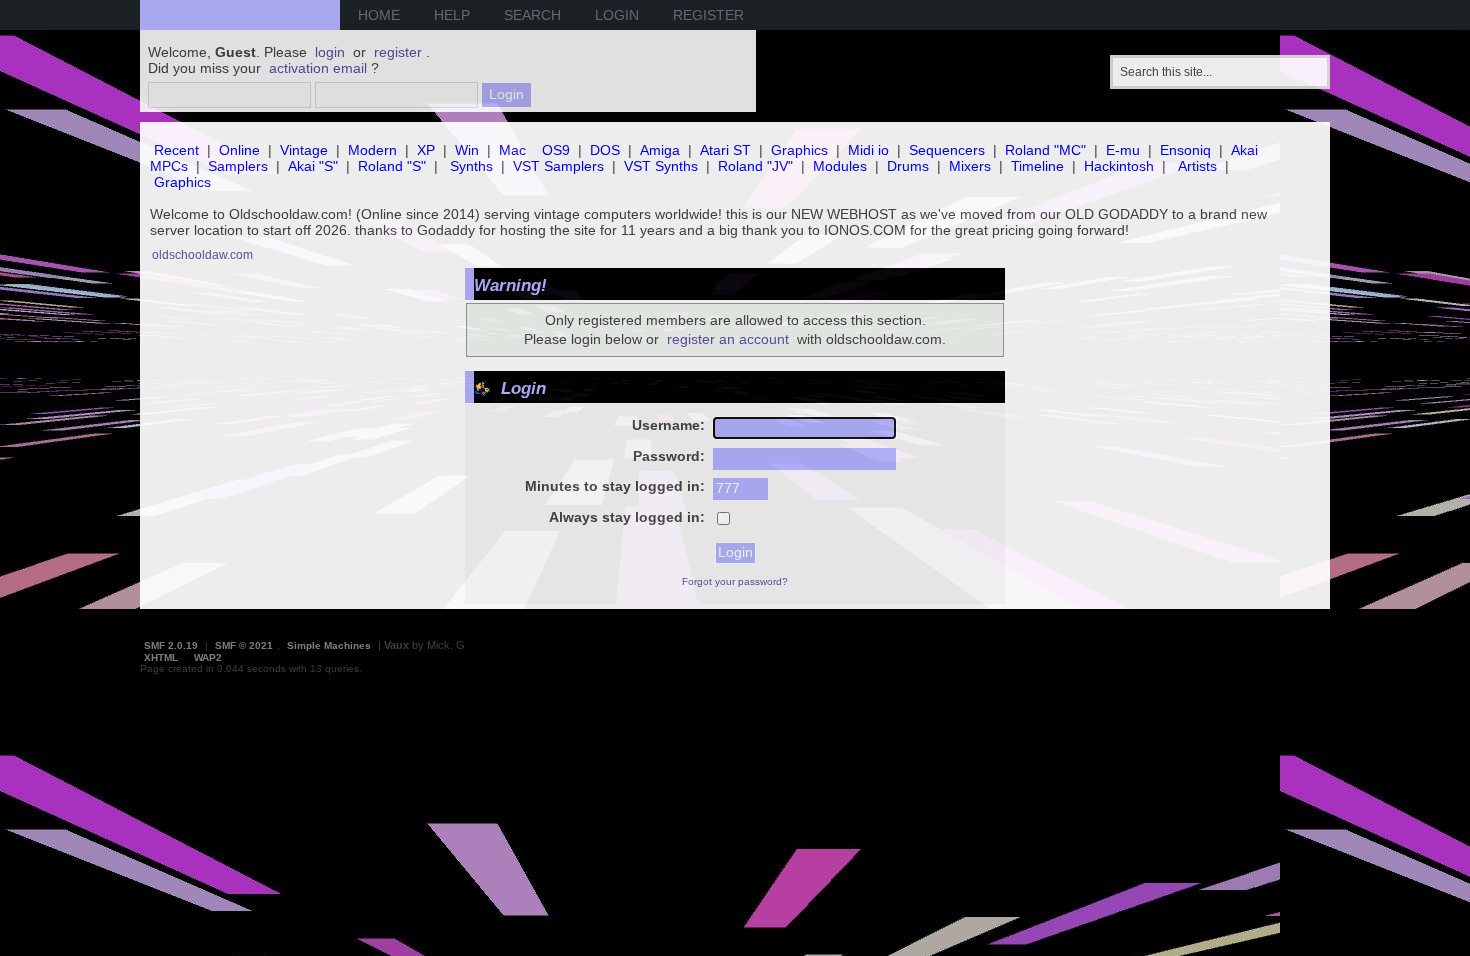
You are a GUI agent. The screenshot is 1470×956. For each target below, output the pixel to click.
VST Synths (661, 166)
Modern (372, 150)
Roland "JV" (755, 166)
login (330, 52)
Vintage (304, 150)
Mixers (970, 166)
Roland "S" (392, 166)
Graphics (799, 150)
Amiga (660, 150)
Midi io (868, 150)
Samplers (238, 166)
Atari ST (725, 150)
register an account (728, 339)
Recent (176, 150)
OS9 (556, 150)
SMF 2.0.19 (171, 645)
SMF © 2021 (244, 645)
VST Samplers (558, 166)
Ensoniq (1185, 150)
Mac (512, 150)
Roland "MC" (1045, 150)
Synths (471, 166)
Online (239, 150)
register (398, 52)
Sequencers (947, 150)
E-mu (1123, 150)
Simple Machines (329, 645)
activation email (318, 68)
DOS (605, 150)
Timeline (1037, 166)
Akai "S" (313, 166)
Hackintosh (1119, 166)
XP (426, 150)
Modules (840, 166)
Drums (908, 166)
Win (467, 150)
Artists (1197, 166)
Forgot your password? (735, 581)
